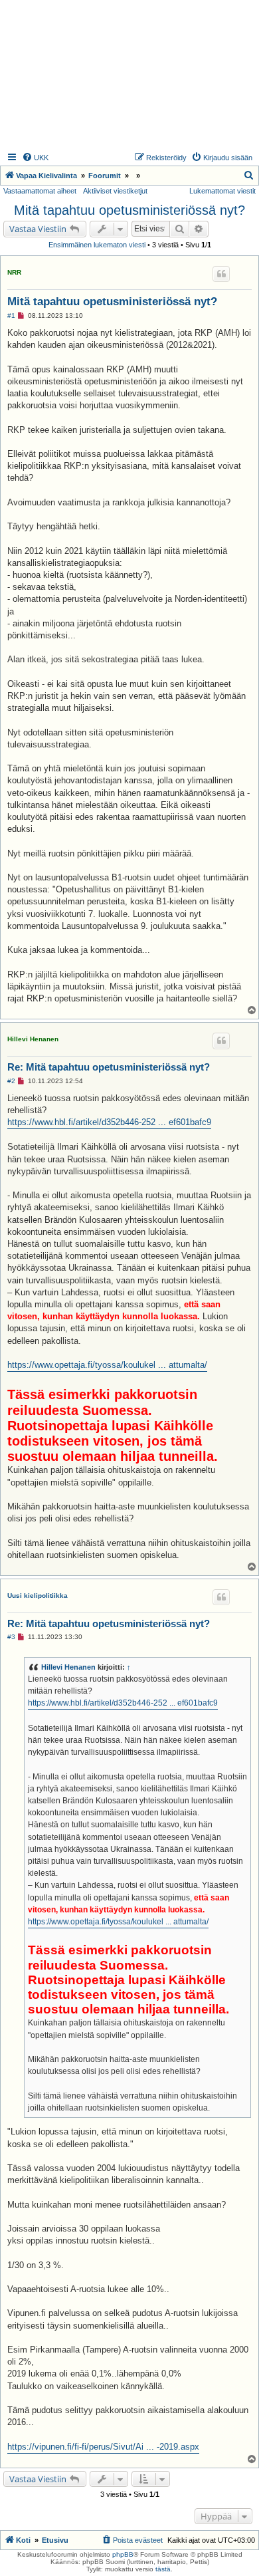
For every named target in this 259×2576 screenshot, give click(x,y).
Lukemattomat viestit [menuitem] (222, 191)
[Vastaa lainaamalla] (221, 274)
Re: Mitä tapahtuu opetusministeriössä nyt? (109, 1067)
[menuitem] (35, 158)
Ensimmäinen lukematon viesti (97, 245)
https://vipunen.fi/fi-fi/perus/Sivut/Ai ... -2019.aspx (103, 2447)
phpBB (123, 2554)
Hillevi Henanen (33, 1039)
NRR (14, 272)
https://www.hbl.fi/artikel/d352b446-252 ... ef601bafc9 (109, 1122)
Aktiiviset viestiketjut (115, 191)
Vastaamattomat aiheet (40, 191)
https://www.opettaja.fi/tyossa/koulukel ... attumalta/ (107, 1365)
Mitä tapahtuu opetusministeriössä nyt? (129, 210)
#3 (11, 1637)
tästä (163, 2569)
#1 (11, 316)
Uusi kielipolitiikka (38, 1596)
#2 (11, 1081)
